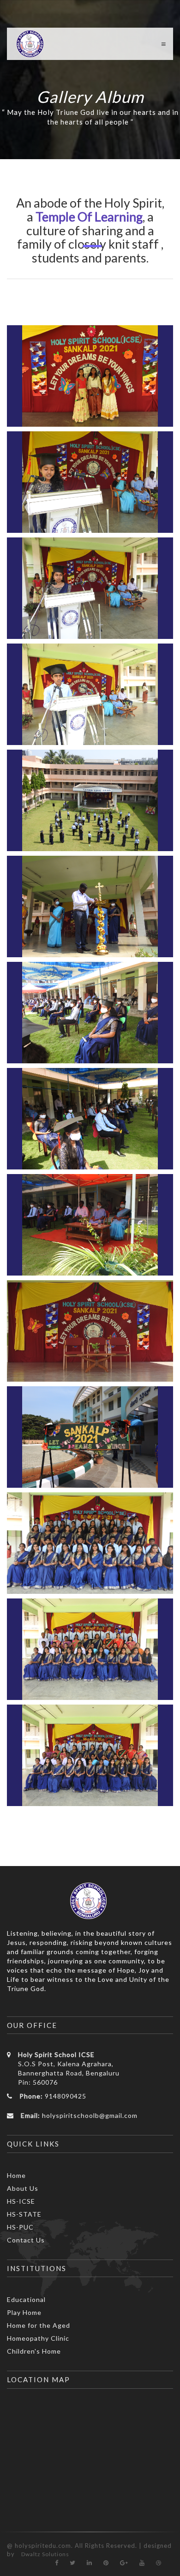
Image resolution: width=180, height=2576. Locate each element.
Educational (26, 2299)
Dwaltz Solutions (45, 2554)
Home (16, 2175)
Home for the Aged (39, 2325)
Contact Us (26, 2240)
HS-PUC (20, 2227)
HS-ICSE (21, 2201)
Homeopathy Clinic (38, 2338)
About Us (23, 2188)
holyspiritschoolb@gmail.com (90, 2115)
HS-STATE (24, 2214)
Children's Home (34, 2351)
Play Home (24, 2312)
